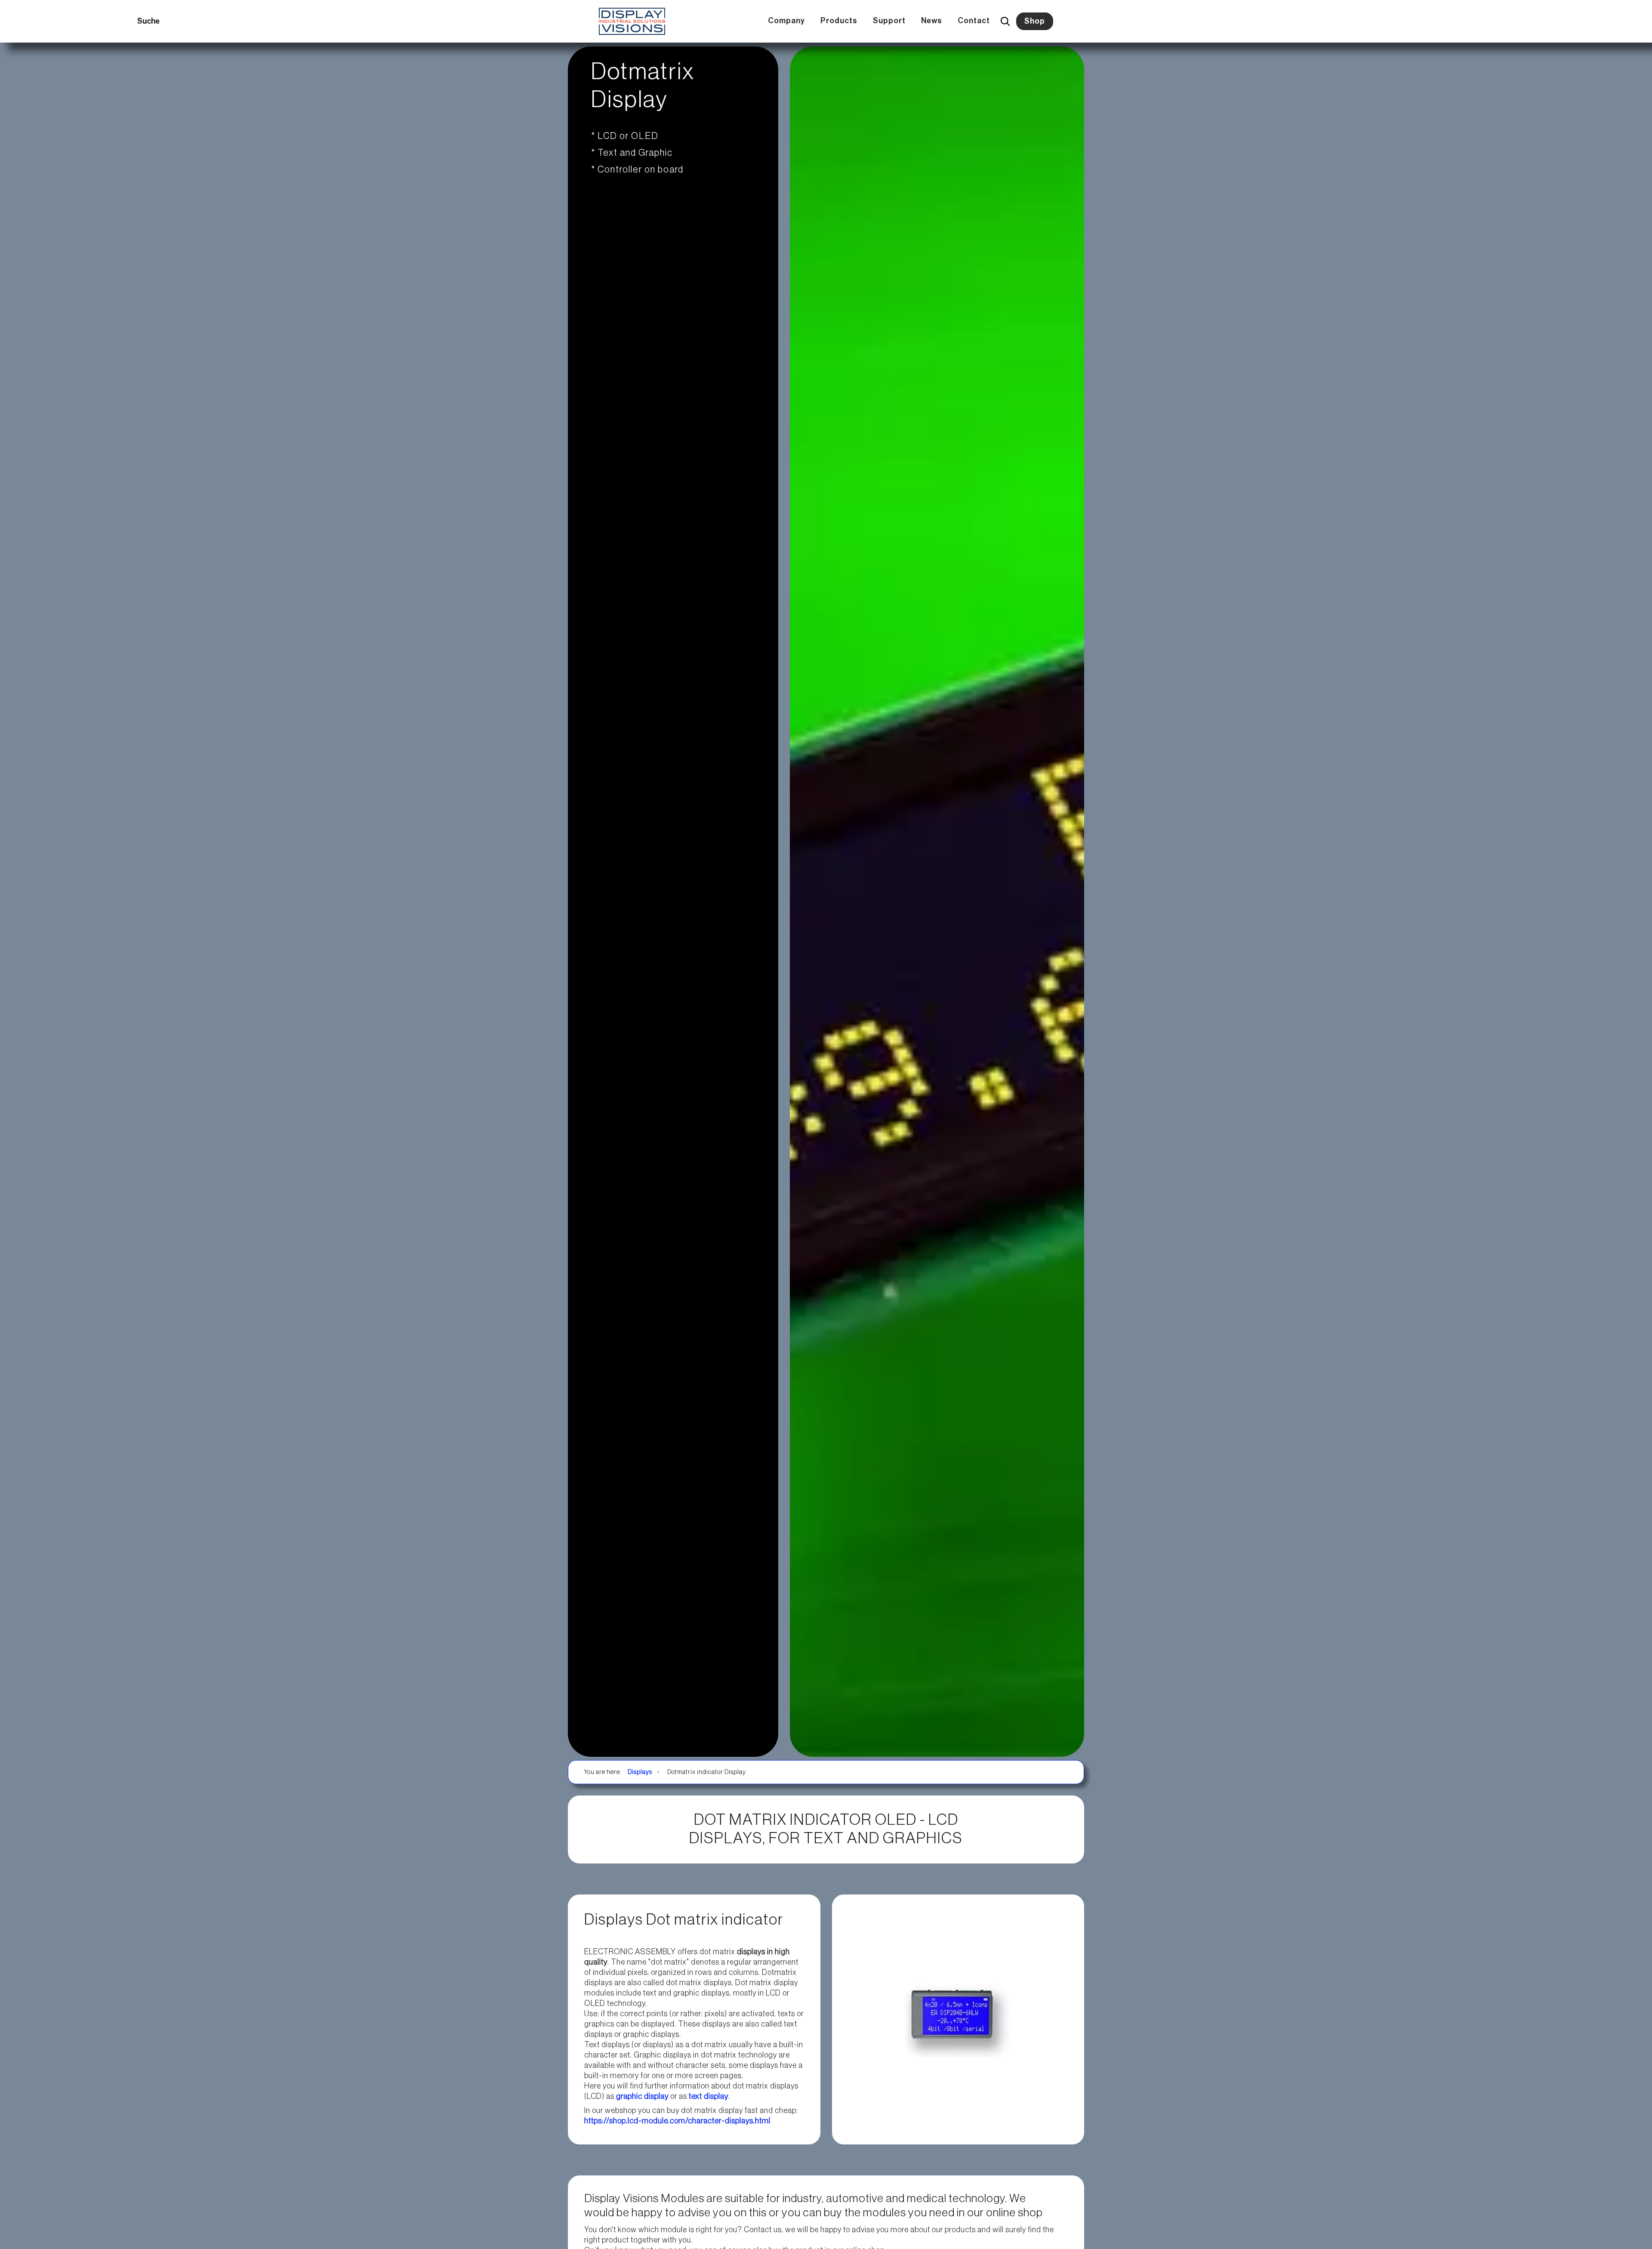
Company (786, 21)
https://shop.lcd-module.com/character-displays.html (677, 2121)
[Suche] (1005, 21)
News (932, 21)
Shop (1035, 21)
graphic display (642, 2096)
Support (889, 21)
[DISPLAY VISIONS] (632, 21)
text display (709, 2096)
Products (839, 21)
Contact (974, 21)
